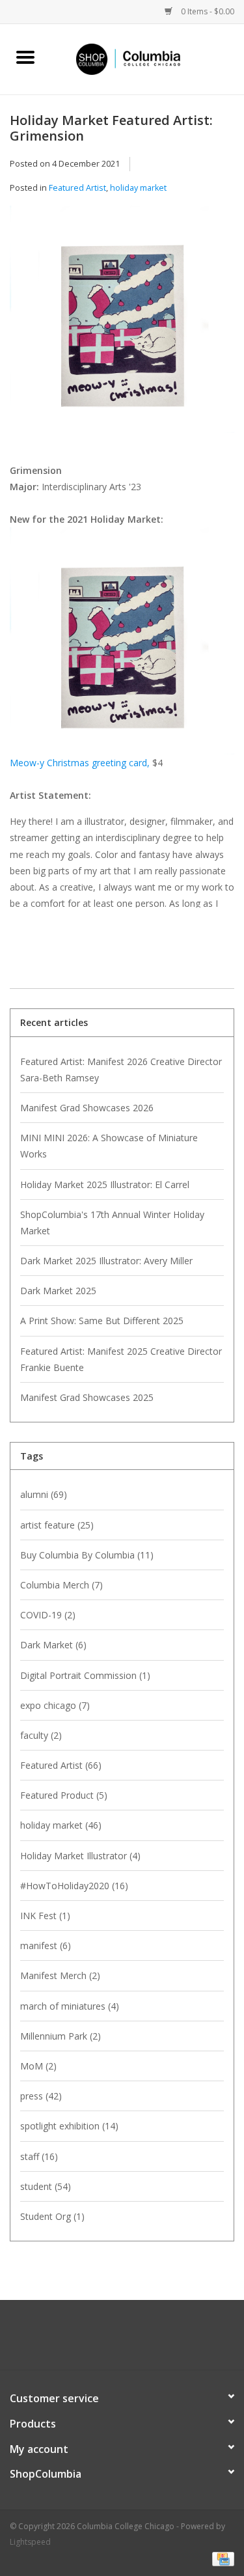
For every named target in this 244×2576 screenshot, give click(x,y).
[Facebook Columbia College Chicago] (111, 2340)
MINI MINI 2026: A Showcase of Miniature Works (109, 1146)
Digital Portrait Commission (85, 1675)
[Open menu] (25, 57)
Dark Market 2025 (58, 1291)
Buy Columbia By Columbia (87, 1555)
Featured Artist (77, 188)
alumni (44, 1494)
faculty (41, 1735)
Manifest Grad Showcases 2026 (87, 1108)
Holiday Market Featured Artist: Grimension (111, 128)
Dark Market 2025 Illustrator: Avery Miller (106, 1261)
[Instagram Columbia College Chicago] (134, 2340)
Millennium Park (61, 2036)
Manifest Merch (60, 1975)
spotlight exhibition (69, 2126)
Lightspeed (30, 2542)
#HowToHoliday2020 (74, 1886)
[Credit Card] (221, 2558)
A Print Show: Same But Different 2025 (102, 1321)
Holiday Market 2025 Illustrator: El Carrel (105, 1184)
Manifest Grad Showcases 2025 (87, 1397)
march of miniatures (70, 2006)
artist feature (57, 1525)
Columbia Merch (61, 1585)
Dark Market (53, 1645)
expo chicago (55, 1705)
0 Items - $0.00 (207, 11)
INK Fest (45, 1916)
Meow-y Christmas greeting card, (80, 763)
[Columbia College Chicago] (148, 58)
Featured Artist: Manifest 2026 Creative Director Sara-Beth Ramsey (121, 1070)
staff (39, 2156)
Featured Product (64, 1795)
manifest (46, 1946)
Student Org (52, 2216)
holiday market (138, 188)
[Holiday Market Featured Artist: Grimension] (122, 324)
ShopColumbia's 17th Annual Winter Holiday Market (112, 1223)
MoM (38, 2066)
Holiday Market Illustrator (80, 1856)
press (41, 2096)
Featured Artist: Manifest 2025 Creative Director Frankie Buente (121, 1359)
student (46, 2186)
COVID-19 (48, 1615)
